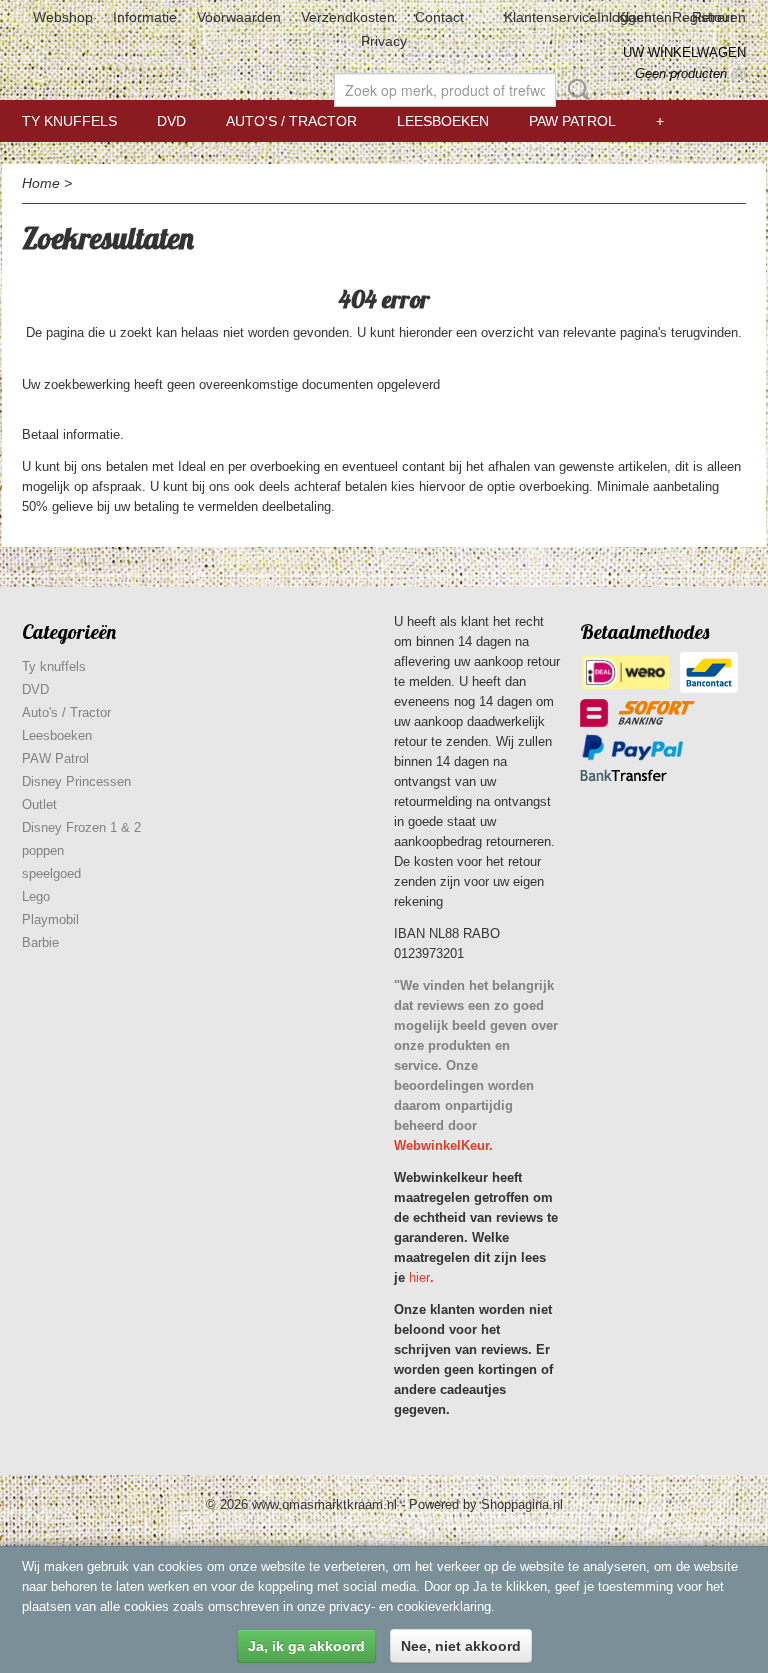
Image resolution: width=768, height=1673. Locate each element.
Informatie (145, 17)
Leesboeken (443, 121)
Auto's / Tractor (291, 121)
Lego (36, 896)
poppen (43, 850)
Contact (439, 17)
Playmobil (50, 919)
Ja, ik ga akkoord (306, 1646)
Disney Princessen (76, 781)
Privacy (384, 41)
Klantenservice (550, 17)
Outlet (39, 804)
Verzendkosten (348, 17)
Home (41, 183)
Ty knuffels (69, 121)
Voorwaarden (239, 17)
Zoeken (575, 90)
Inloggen (624, 17)
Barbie (40, 942)
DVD (171, 121)
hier (419, 1277)
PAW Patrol (572, 121)
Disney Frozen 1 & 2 (81, 827)
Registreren (709, 17)
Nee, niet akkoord (461, 1646)
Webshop (63, 17)
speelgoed (51, 873)
